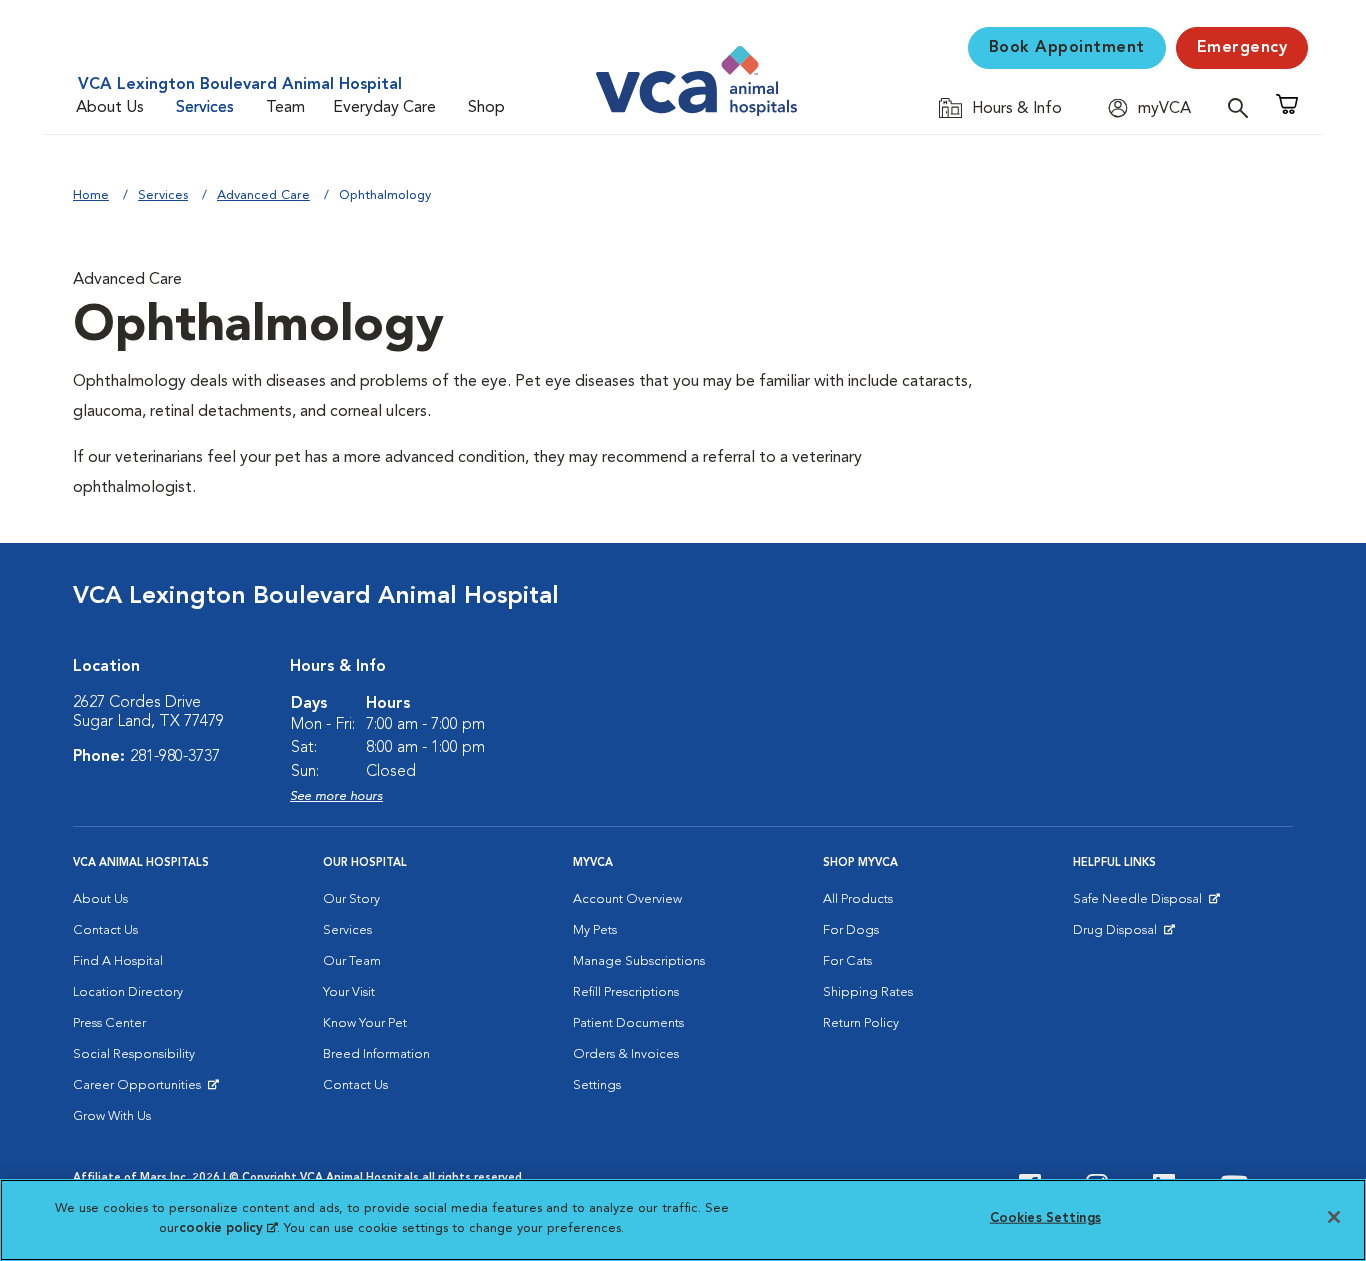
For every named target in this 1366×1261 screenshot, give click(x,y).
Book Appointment (1067, 48)
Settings (597, 1085)
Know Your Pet (365, 1023)
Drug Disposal (1123, 935)
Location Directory (128, 992)
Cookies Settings (1045, 1218)
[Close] (1334, 1217)
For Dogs (851, 930)
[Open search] (1243, 107)
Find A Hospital (118, 961)
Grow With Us (112, 1116)
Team (285, 108)
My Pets (595, 930)
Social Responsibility (134, 1054)
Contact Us (105, 930)
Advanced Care (263, 195)
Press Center (109, 1023)
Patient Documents (628, 1023)
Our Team (352, 961)
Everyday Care (384, 108)
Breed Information (376, 1054)
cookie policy (228, 1227)
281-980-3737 (175, 757)
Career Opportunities (140, 1090)
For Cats (847, 961)
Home (91, 195)
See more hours (336, 796)
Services (205, 108)
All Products (858, 899)
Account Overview (627, 899)
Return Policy (861, 1023)
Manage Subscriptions (639, 961)
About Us (110, 108)
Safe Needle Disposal (1140, 904)
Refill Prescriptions (626, 992)
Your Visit (349, 992)
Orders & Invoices (626, 1054)
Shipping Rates (868, 992)
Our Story (351, 899)
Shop (486, 108)
